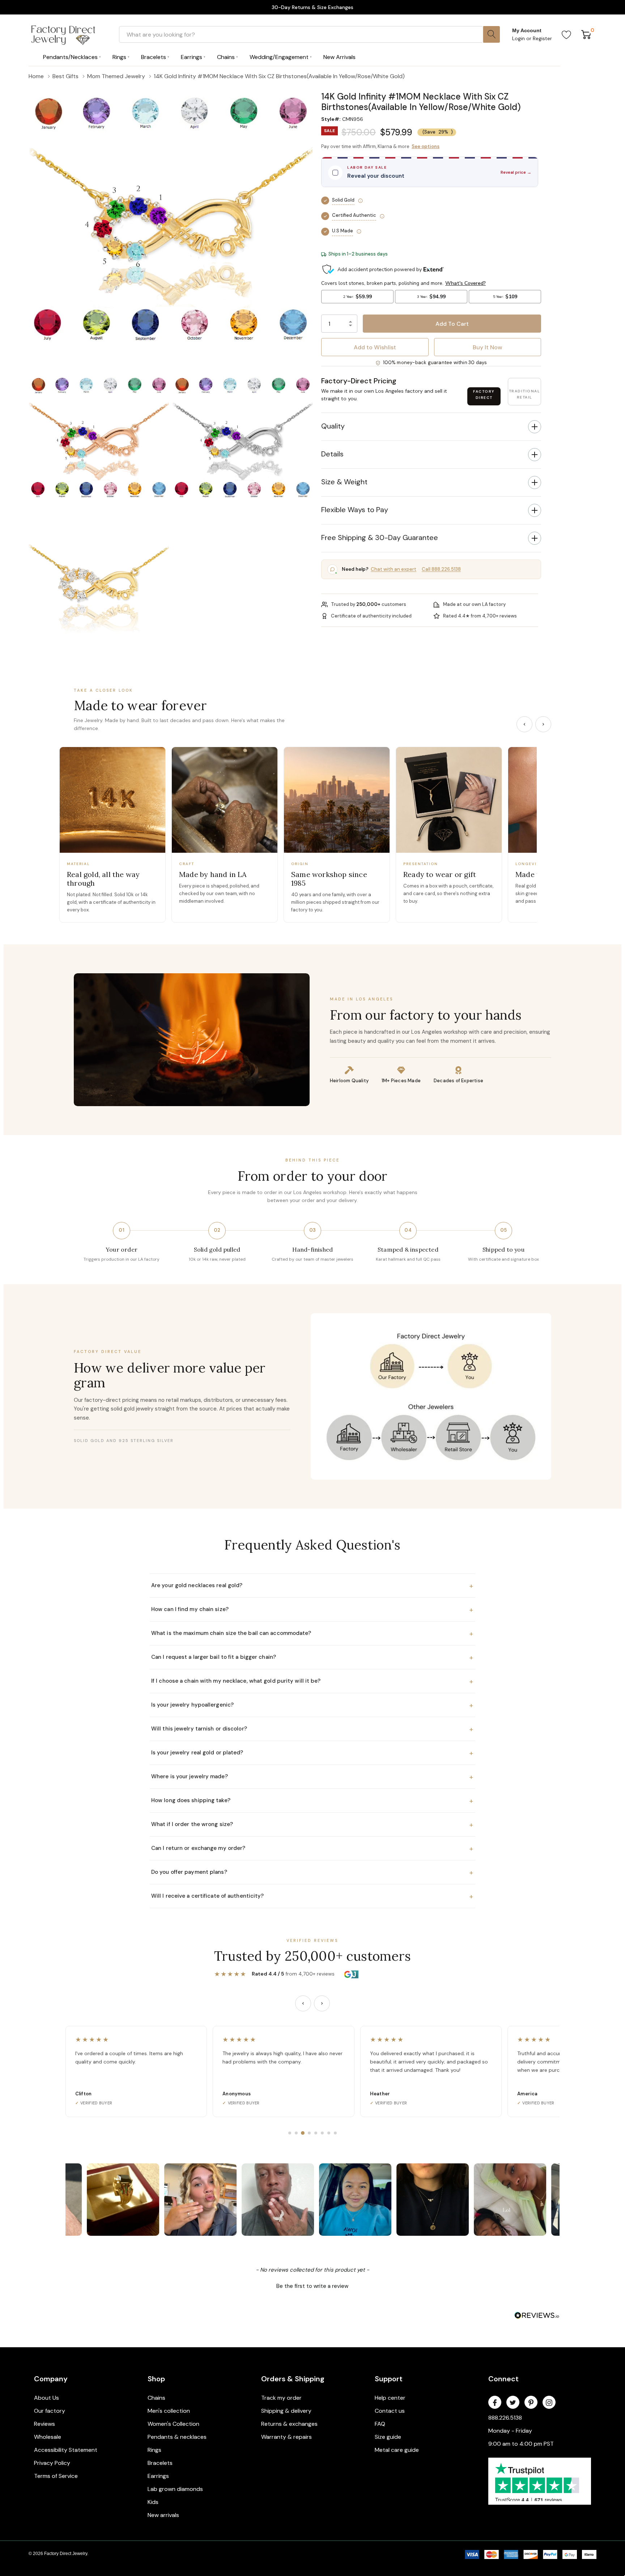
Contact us (390, 2411)
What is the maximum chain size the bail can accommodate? (312, 1633)
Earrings (158, 2476)
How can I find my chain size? (312, 1610)
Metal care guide (397, 2450)
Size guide (388, 2437)
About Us (46, 2398)
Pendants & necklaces (177, 2437)
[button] (431, 87)
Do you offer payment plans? (312, 1872)
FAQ (380, 2424)
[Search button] (492, 34)
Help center (390, 2398)
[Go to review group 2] (296, 2133)
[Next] (543, 724)
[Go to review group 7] (329, 2133)
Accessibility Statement (66, 2450)
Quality (333, 426)
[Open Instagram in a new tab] (549, 2403)
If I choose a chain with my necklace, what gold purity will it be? (312, 1681)
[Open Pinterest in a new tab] (531, 2403)
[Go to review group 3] (303, 2133)
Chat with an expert (394, 569)
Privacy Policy (52, 2463)
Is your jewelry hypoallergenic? (312, 1705)
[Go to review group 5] (316, 2133)
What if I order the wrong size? (312, 1825)
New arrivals (163, 2515)
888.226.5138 (505, 2418)
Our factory (50, 2411)
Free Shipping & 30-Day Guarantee (380, 537)
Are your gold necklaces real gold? (312, 1586)
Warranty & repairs (286, 2437)
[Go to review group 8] (335, 2133)
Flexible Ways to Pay (355, 510)
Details (332, 454)
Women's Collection (173, 2424)
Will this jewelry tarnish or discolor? (312, 1729)
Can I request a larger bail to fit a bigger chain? (312, 1657)
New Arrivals (339, 57)
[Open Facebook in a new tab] (495, 2403)
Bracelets (160, 2463)
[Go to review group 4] (309, 2133)
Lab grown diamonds (175, 2489)
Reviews (44, 2424)
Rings (154, 2450)
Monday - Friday (510, 2431)
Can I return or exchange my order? (312, 1848)
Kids (153, 2502)
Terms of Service (56, 2476)
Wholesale (48, 2437)
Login (519, 38)
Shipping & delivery (286, 2411)
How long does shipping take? (312, 1801)
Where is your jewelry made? (312, 1777)
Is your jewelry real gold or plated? (312, 1753)
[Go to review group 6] (322, 2133)
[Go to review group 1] (290, 2133)
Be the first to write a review (312, 2286)
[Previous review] (303, 2003)
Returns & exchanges (289, 2424)
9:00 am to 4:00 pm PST (521, 2444)
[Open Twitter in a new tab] (513, 2403)
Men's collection (169, 2411)
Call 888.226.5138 (441, 569)
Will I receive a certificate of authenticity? (312, 1896)
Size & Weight (344, 482)
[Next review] (322, 2003)
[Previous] (524, 724)
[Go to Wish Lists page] (567, 34)
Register (542, 38)
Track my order (281, 2398)
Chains (156, 2398)
